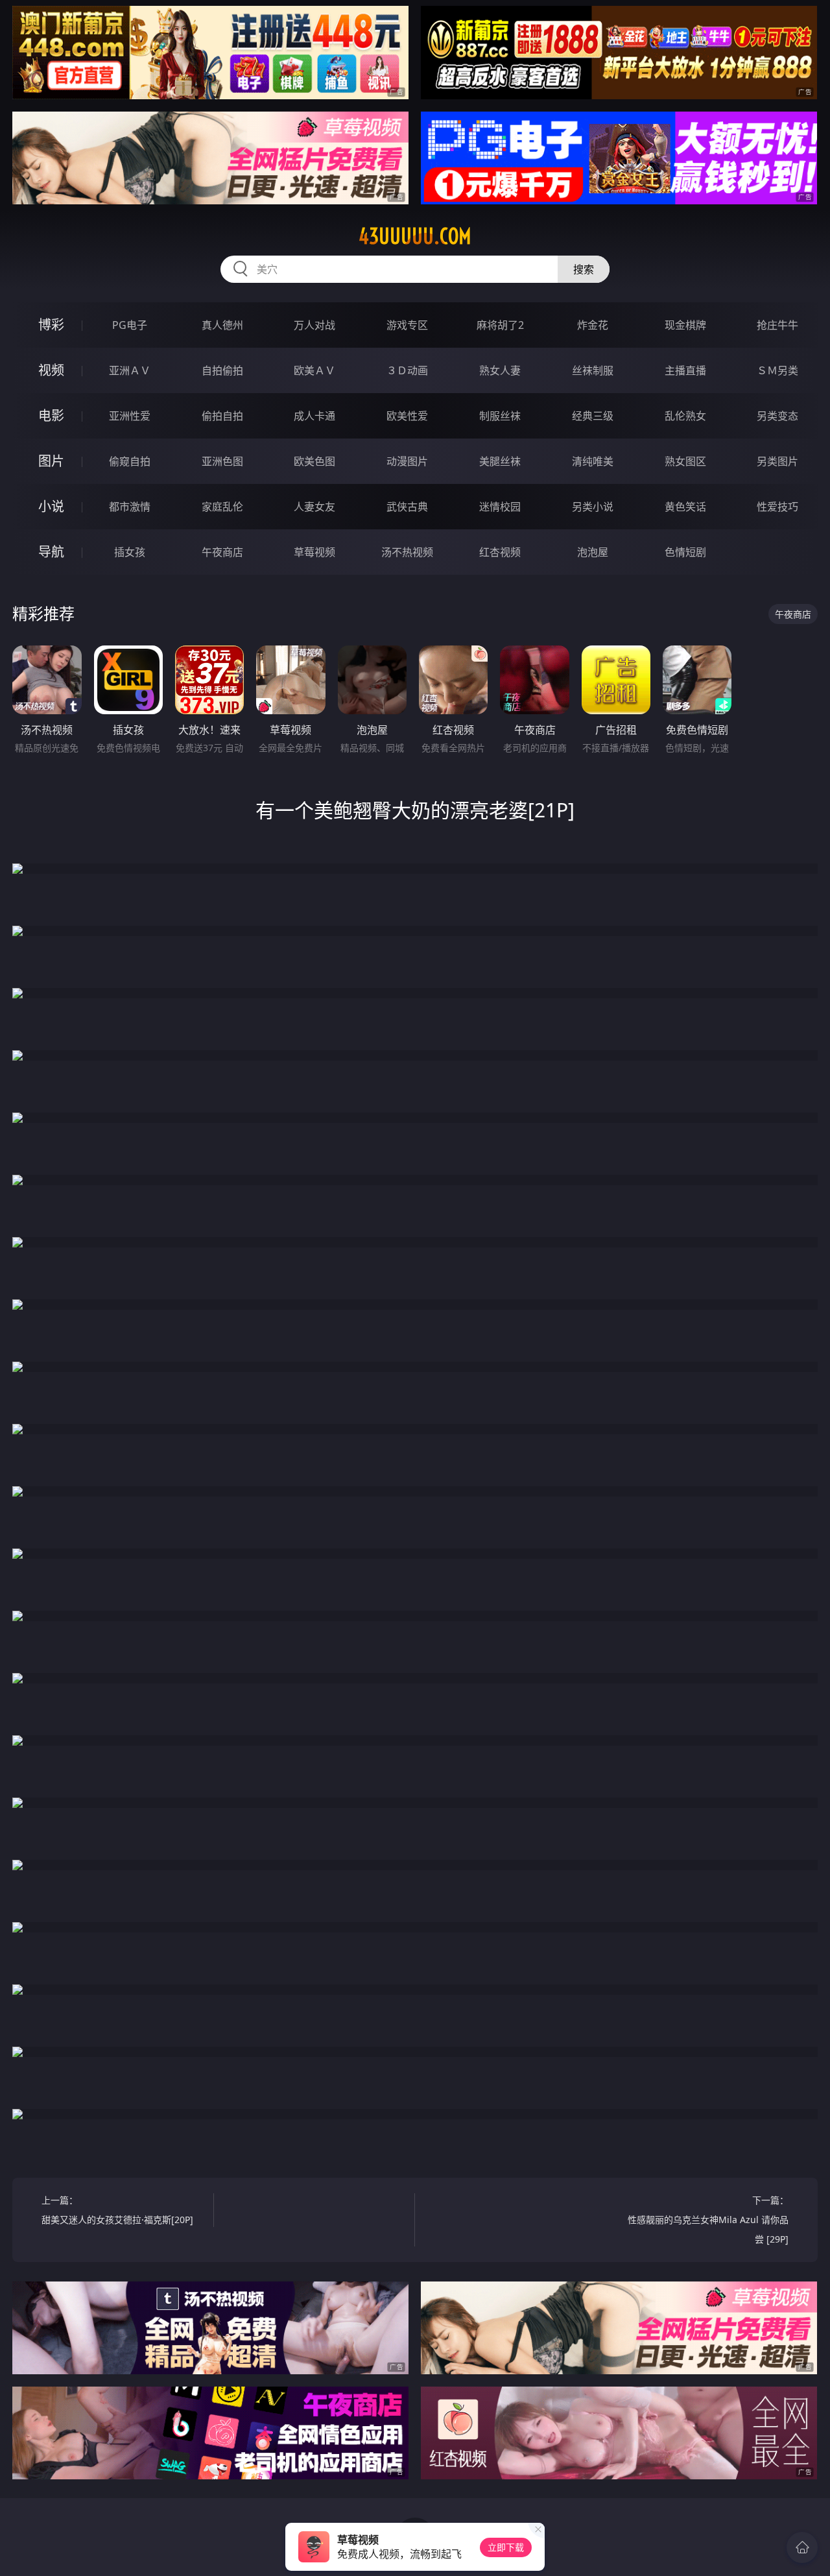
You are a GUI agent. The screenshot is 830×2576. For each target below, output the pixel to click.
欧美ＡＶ (314, 370)
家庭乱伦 (222, 507)
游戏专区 (407, 325)
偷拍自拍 (222, 416)
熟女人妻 (500, 370)
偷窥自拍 (130, 461)
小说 (51, 506)
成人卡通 (314, 416)
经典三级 (593, 416)
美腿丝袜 (500, 461)
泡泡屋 (593, 552)
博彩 (51, 325)
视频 (51, 370)
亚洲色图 (222, 461)
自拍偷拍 (222, 370)
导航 (51, 552)
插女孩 (130, 552)
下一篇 (708, 2220)
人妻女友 (314, 507)
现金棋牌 (685, 325)
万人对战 (314, 325)
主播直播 (685, 370)
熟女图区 (685, 461)
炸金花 (593, 325)
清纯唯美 (593, 461)
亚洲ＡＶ (130, 370)
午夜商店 (222, 552)
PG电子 (130, 325)
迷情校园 (500, 507)
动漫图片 (407, 461)
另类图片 (777, 461)
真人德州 (222, 325)
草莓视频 (314, 552)
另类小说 (593, 507)
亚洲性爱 (130, 416)
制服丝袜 (500, 416)
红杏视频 (500, 552)
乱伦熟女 (685, 416)
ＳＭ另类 (777, 370)
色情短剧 (685, 552)
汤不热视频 (407, 552)
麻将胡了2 (500, 325)
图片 (51, 461)
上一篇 (117, 2210)
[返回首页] (802, 2547)
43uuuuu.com (415, 236)
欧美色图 (314, 461)
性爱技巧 (777, 507)
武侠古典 (407, 507)
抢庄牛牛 (777, 325)
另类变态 (777, 416)
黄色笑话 (685, 507)
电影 (51, 415)
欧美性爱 (407, 416)
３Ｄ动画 (407, 370)
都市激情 (130, 507)
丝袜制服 (593, 370)
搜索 (584, 269)
